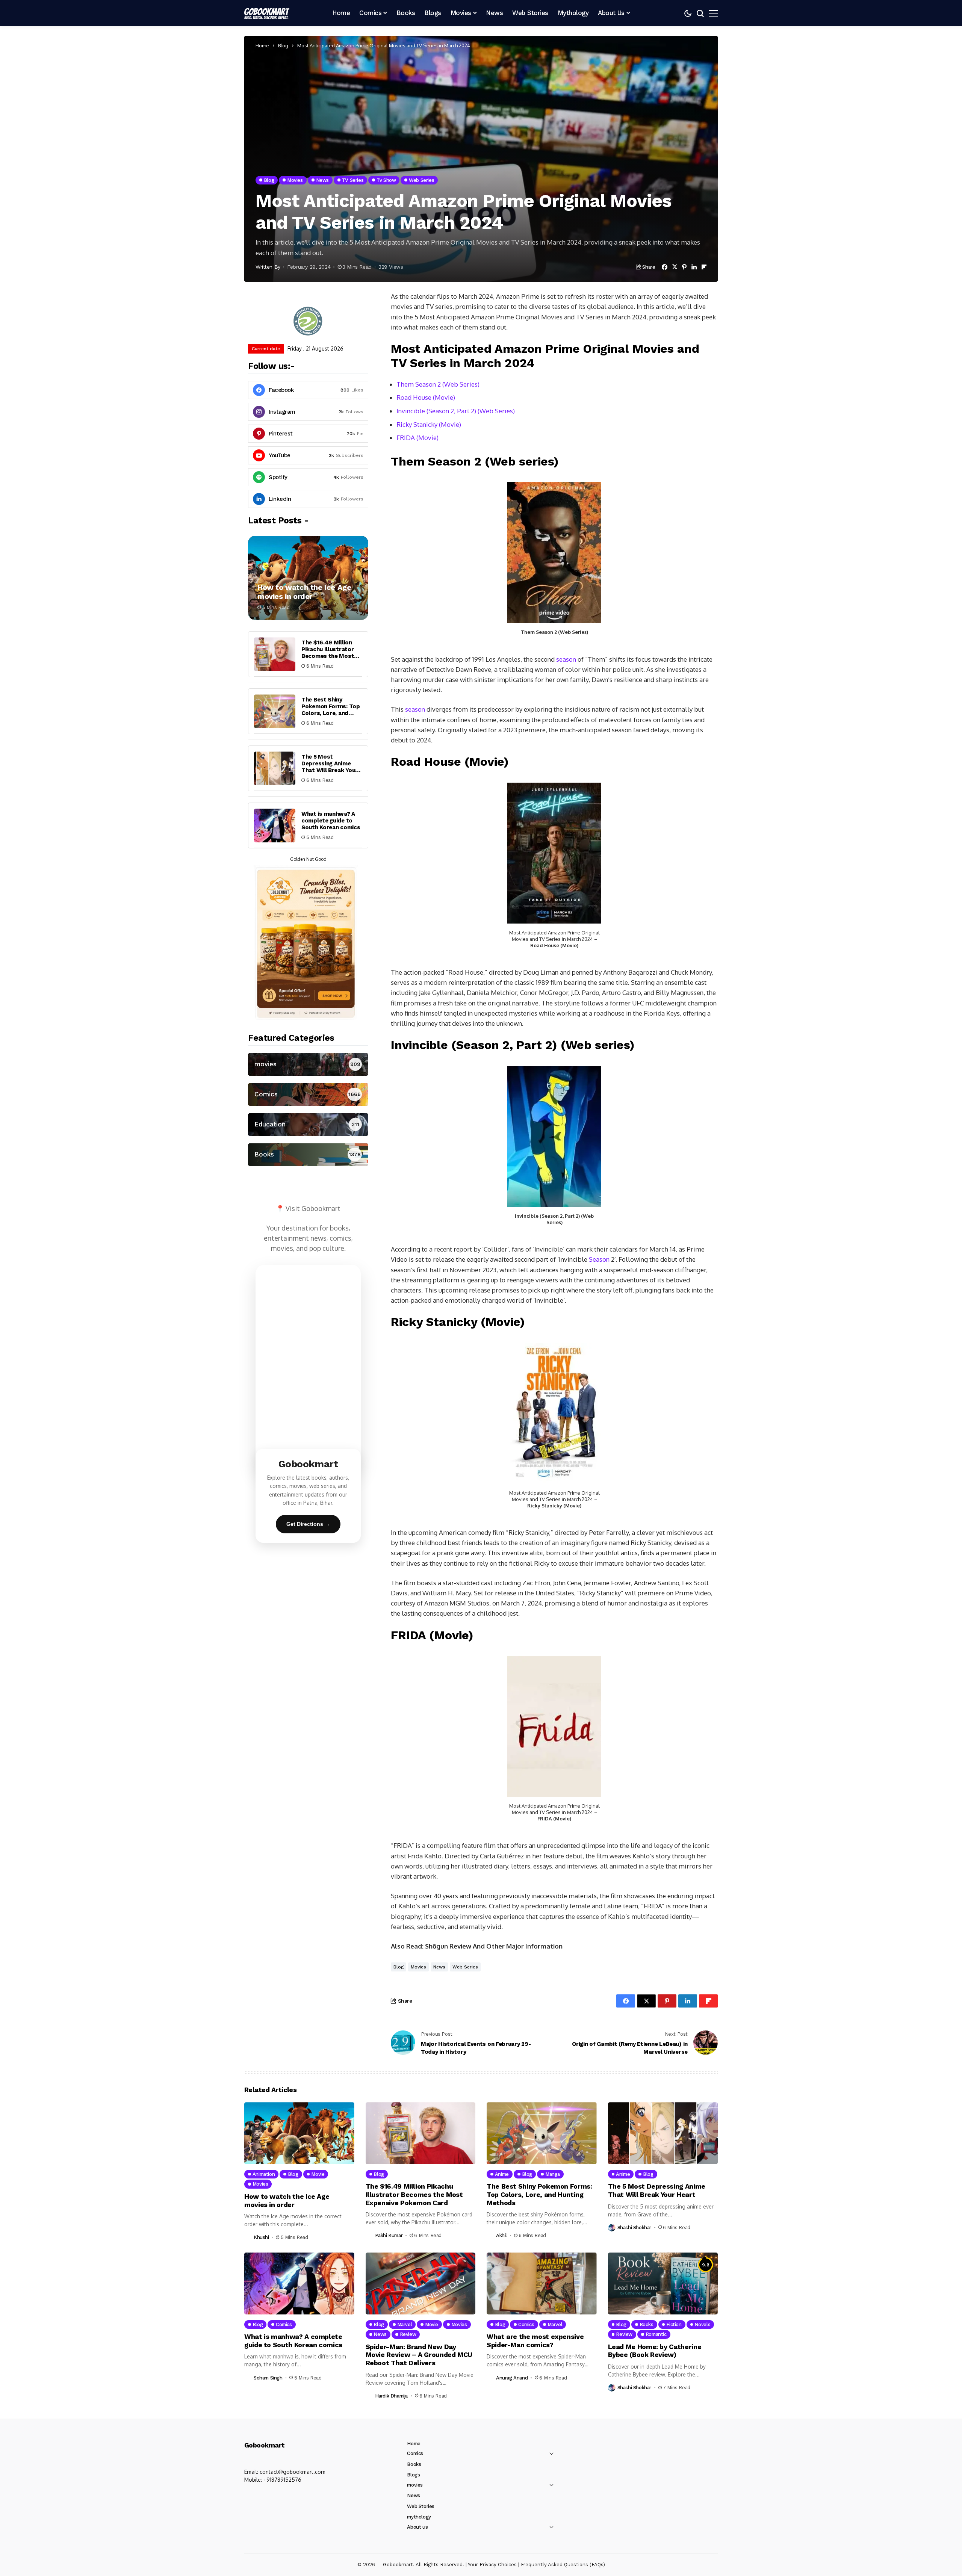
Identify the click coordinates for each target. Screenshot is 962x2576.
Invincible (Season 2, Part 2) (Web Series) (456, 411)
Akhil (501, 2235)
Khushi (261, 2237)
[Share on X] (675, 267)
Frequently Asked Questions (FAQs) (563, 2565)
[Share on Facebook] (665, 267)
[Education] (308, 1125)
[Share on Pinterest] (684, 267)
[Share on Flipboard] (704, 267)
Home (262, 45)
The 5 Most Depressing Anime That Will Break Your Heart (330, 767)
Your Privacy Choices (492, 2565)
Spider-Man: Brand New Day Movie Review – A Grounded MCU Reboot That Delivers (419, 2355)
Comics (415, 2453)
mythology (419, 2517)
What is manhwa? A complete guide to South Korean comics (331, 821)
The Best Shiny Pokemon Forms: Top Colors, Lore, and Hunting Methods (331, 710)
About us (417, 2527)
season (566, 659)
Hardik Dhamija (392, 2396)
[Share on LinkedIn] (694, 267)
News (413, 2495)
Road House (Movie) (426, 397)
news (439, 1967)
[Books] (308, 1155)
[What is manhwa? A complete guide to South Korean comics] (275, 825)
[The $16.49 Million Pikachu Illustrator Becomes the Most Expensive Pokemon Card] (275, 654)
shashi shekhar (635, 2228)
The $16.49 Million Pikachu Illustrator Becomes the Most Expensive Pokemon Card (329, 656)
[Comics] (308, 1094)
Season (599, 1259)
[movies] (308, 1064)
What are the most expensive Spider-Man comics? (535, 2341)
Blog (283, 45)
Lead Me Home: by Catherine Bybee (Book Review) (655, 2351)
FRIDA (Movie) (417, 438)
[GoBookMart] (267, 13)
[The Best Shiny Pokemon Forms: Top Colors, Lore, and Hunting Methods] (275, 711)
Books (414, 2464)
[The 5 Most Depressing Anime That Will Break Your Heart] (275, 768)
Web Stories (421, 2506)
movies (418, 1967)
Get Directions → (308, 1524)
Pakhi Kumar (389, 2235)
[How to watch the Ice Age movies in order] (308, 578)
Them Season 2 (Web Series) (438, 384)
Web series (465, 1967)
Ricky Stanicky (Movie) (429, 424)
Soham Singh (268, 2378)
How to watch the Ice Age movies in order (304, 592)
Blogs (413, 2475)
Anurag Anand (512, 2378)
